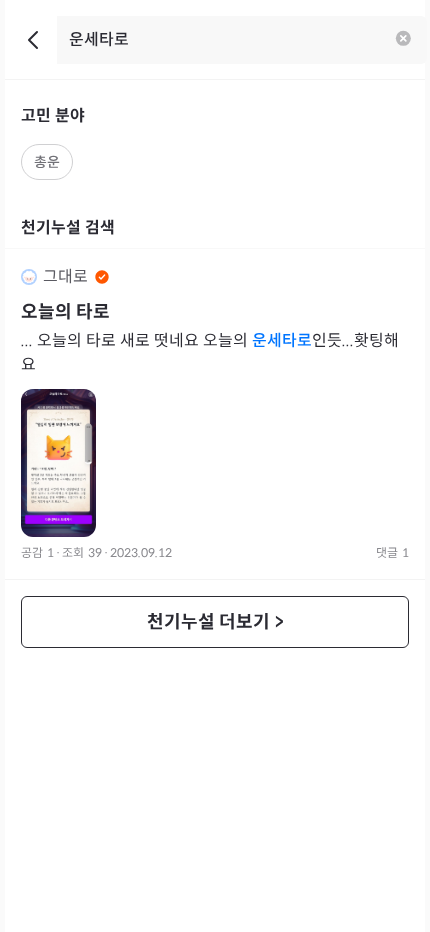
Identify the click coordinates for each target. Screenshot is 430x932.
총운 (47, 162)
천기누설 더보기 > (215, 622)
